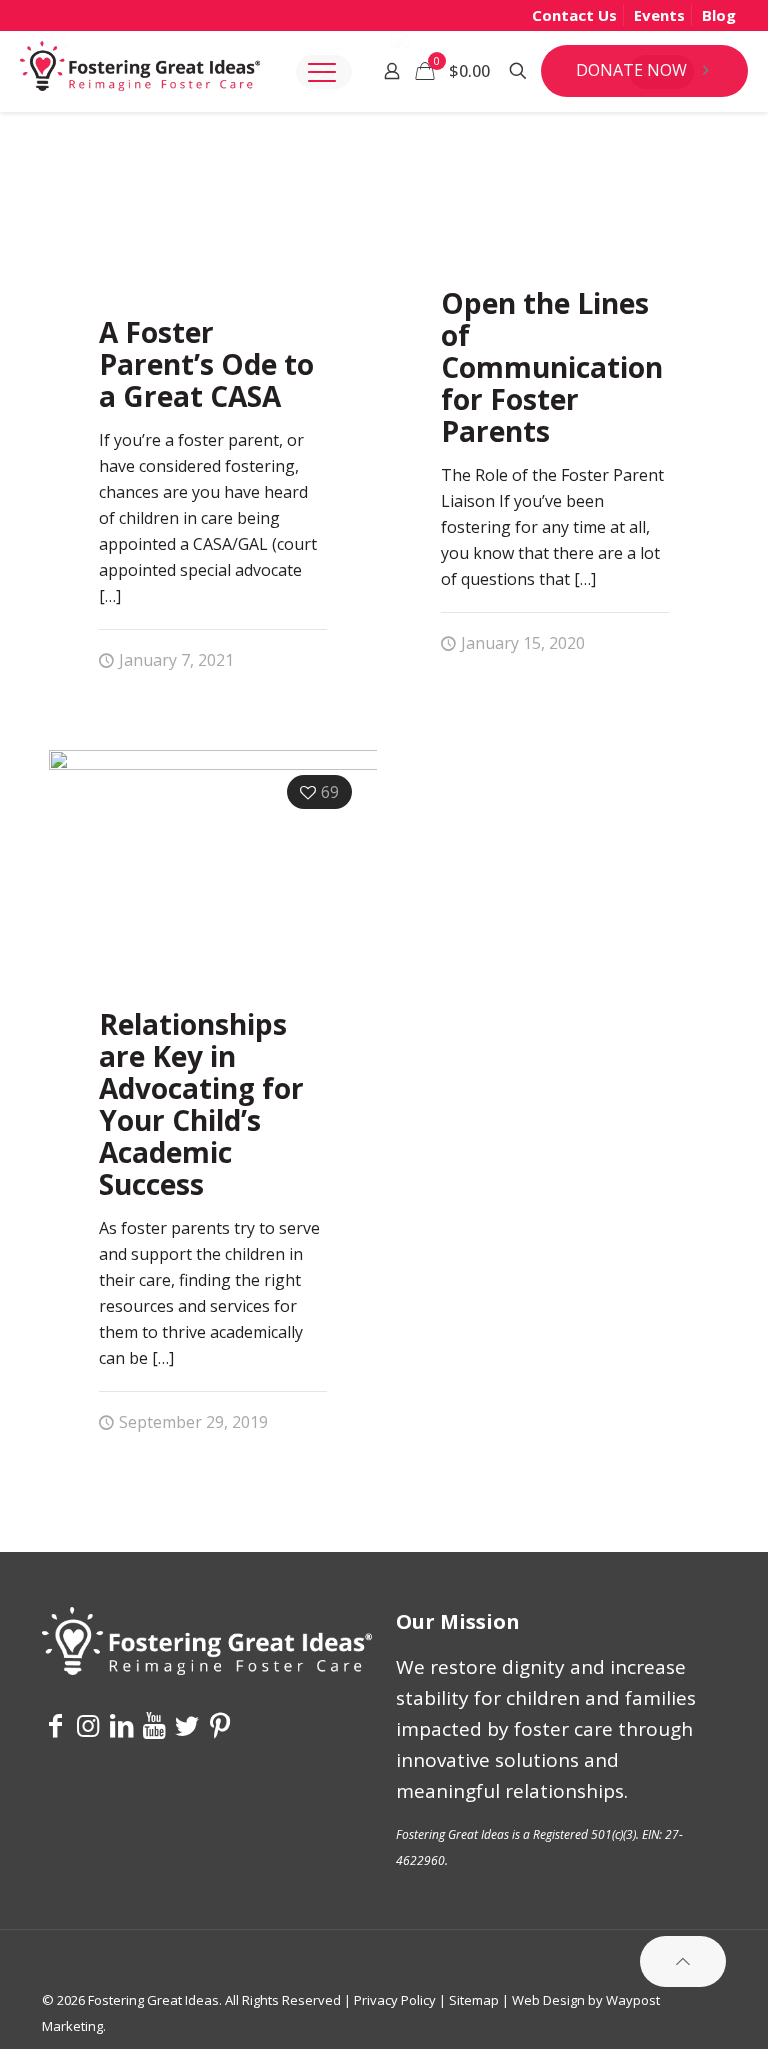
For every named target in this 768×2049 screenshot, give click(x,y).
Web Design (548, 2000)
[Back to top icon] (683, 1961)
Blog (719, 15)
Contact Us (574, 15)
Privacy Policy (395, 2000)
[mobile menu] (322, 71)
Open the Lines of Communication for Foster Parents (552, 367)
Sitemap (474, 2000)
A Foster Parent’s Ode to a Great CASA (206, 364)
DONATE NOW (631, 70)
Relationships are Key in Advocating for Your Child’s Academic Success (201, 1104)
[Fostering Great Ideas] (140, 71)
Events (659, 15)
